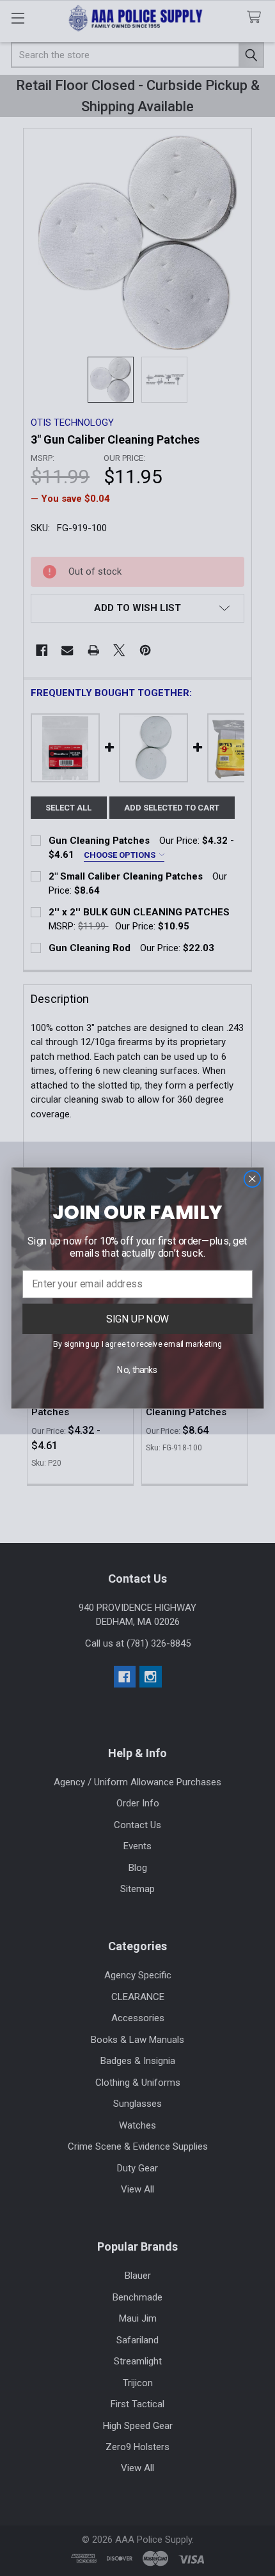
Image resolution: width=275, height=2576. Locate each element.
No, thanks (137, 1370)
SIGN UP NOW (137, 1318)
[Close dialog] (252, 1179)
